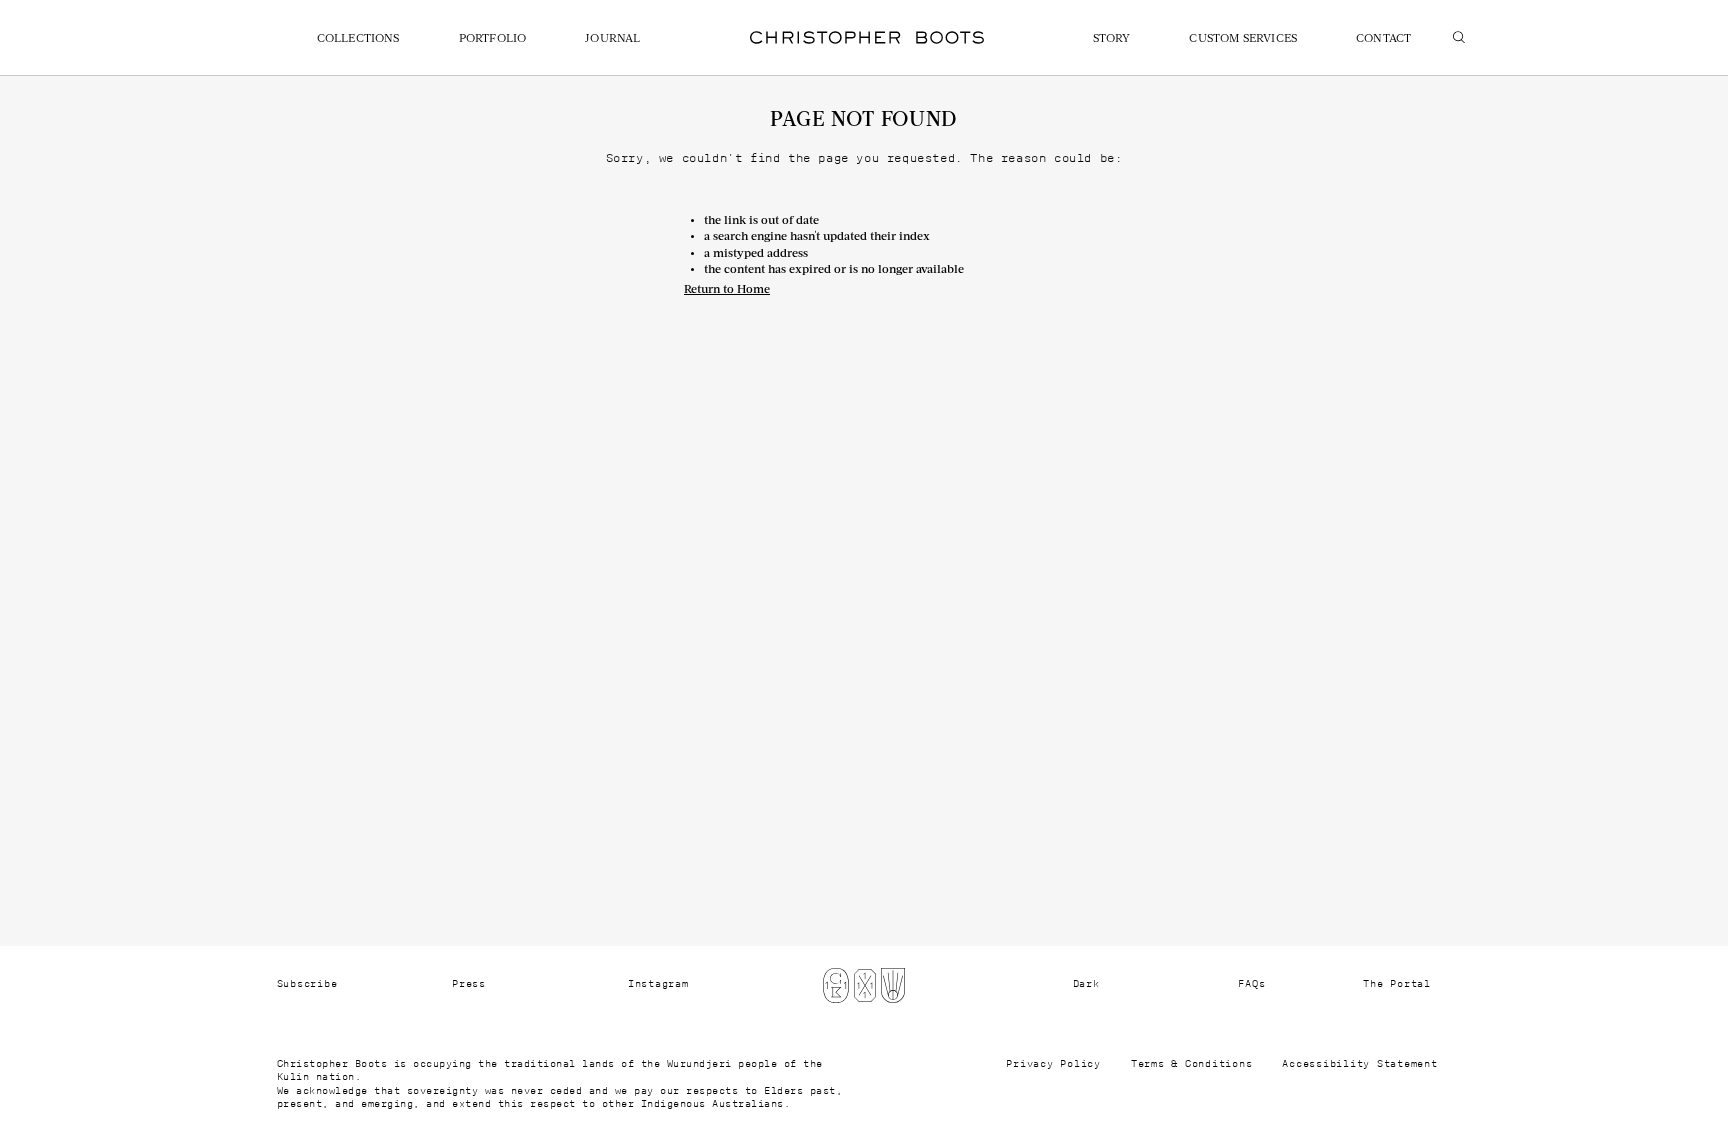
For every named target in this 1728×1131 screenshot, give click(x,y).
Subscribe (307, 984)
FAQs (1251, 984)
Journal (612, 39)
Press (469, 984)
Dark (1086, 984)
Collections (358, 39)
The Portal (1397, 984)
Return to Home (727, 290)
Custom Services (1243, 39)
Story (1112, 39)
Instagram (658, 984)
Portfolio (493, 39)
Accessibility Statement (1359, 1064)
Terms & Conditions (1192, 1064)
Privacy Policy (1053, 1064)
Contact (1383, 39)
